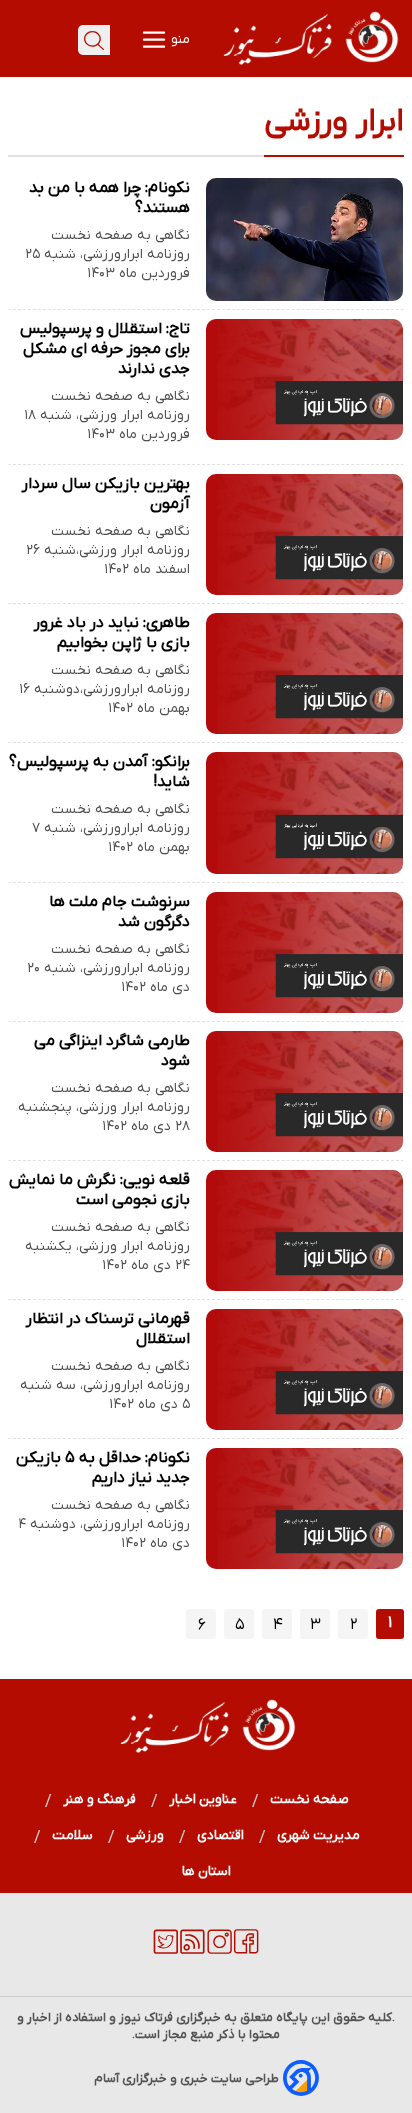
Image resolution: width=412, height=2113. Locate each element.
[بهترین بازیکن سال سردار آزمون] (304, 534)
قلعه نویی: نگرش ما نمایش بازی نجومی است (99, 1190)
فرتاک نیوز (146, 2017)
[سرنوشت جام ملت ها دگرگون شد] (304, 952)
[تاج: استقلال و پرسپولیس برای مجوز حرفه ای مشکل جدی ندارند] (304, 379)
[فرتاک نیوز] (309, 67)
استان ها (206, 1871)
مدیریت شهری (319, 1835)
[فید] (192, 1950)
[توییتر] (165, 1950)
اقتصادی (221, 1835)
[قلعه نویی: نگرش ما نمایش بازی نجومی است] (304, 1230)
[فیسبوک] (246, 1950)
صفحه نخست (309, 1799)
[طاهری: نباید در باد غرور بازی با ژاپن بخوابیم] (304, 673)
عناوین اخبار (203, 1799)
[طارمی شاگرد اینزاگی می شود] (304, 1091)
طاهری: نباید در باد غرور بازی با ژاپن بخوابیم (112, 633)
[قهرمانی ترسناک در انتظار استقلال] (304, 1369)
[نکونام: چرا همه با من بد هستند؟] (304, 239)
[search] (94, 40)
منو (179, 39)
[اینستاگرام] (219, 1950)
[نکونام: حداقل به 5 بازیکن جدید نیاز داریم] (304, 1508)
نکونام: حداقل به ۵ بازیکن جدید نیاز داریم (103, 1468)
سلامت (73, 1835)
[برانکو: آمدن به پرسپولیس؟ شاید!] (304, 812)
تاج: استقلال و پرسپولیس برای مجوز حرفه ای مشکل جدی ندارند (105, 349)
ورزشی (145, 1835)
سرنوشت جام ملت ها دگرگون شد (119, 912)
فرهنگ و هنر (100, 1799)
